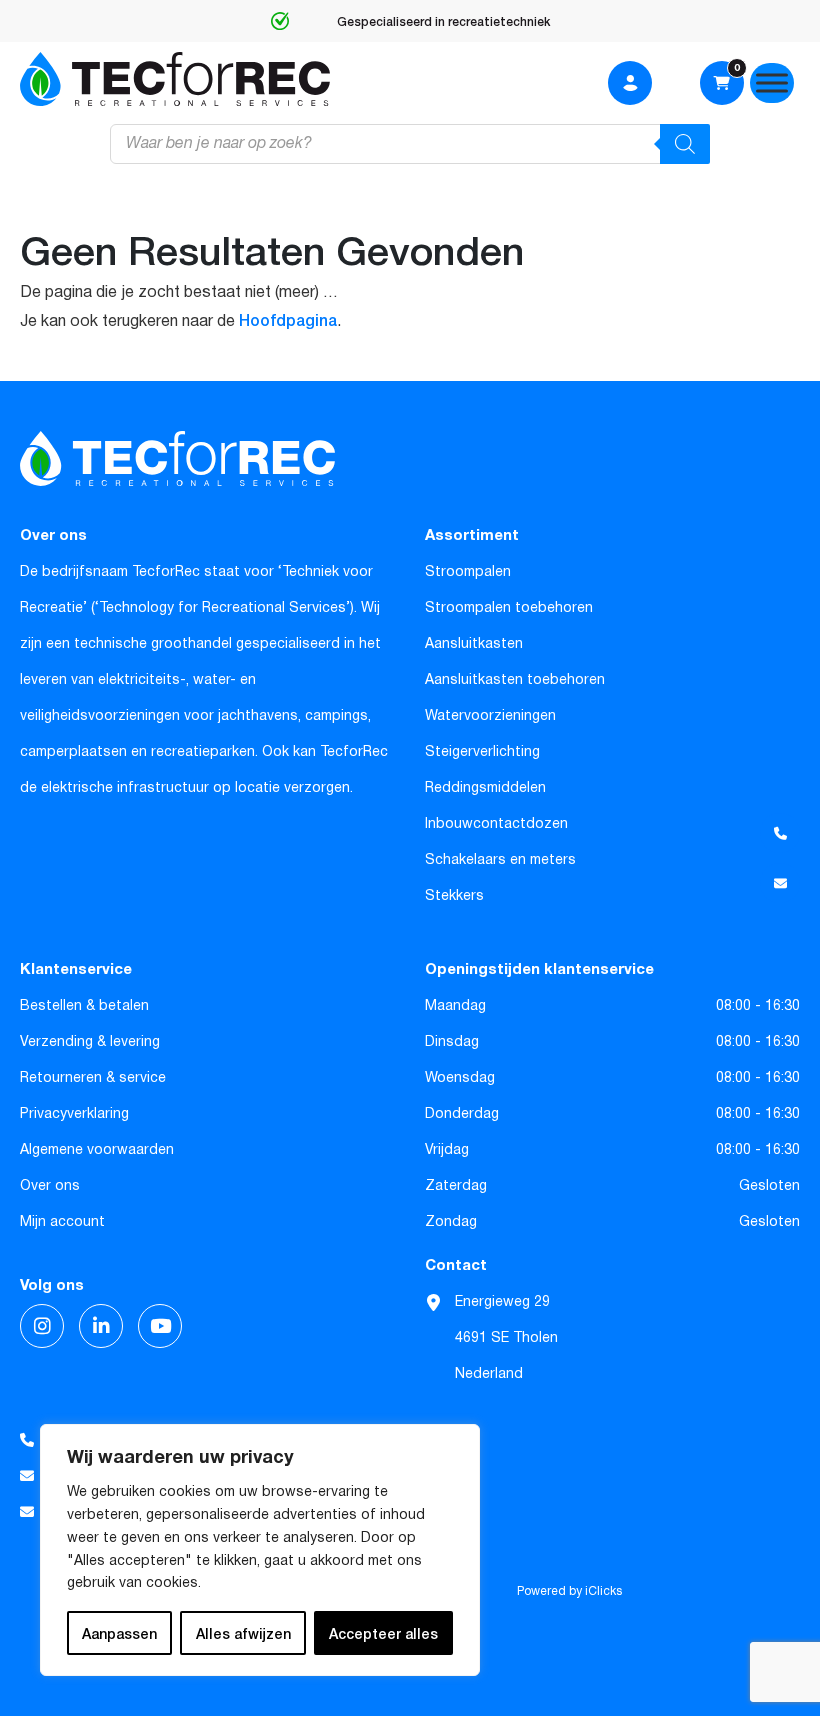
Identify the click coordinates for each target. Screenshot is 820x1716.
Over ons (50, 1186)
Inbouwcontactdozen (496, 824)
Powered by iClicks (569, 1592)
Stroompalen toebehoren (509, 608)
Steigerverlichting (482, 752)
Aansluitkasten (474, 644)
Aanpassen (119, 1633)
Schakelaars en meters (500, 860)
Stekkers (454, 896)
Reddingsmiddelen (485, 788)
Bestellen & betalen (84, 1006)
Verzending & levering (90, 1042)
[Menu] (772, 82)
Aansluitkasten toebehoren (515, 680)
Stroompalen (468, 572)
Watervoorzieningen (490, 716)
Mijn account (62, 1222)
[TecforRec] (175, 79)
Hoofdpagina (288, 319)
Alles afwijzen (243, 1633)
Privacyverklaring (74, 1114)
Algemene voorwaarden (97, 1150)
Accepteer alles (383, 1633)
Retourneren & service (93, 1078)
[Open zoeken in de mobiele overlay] (410, 144)
